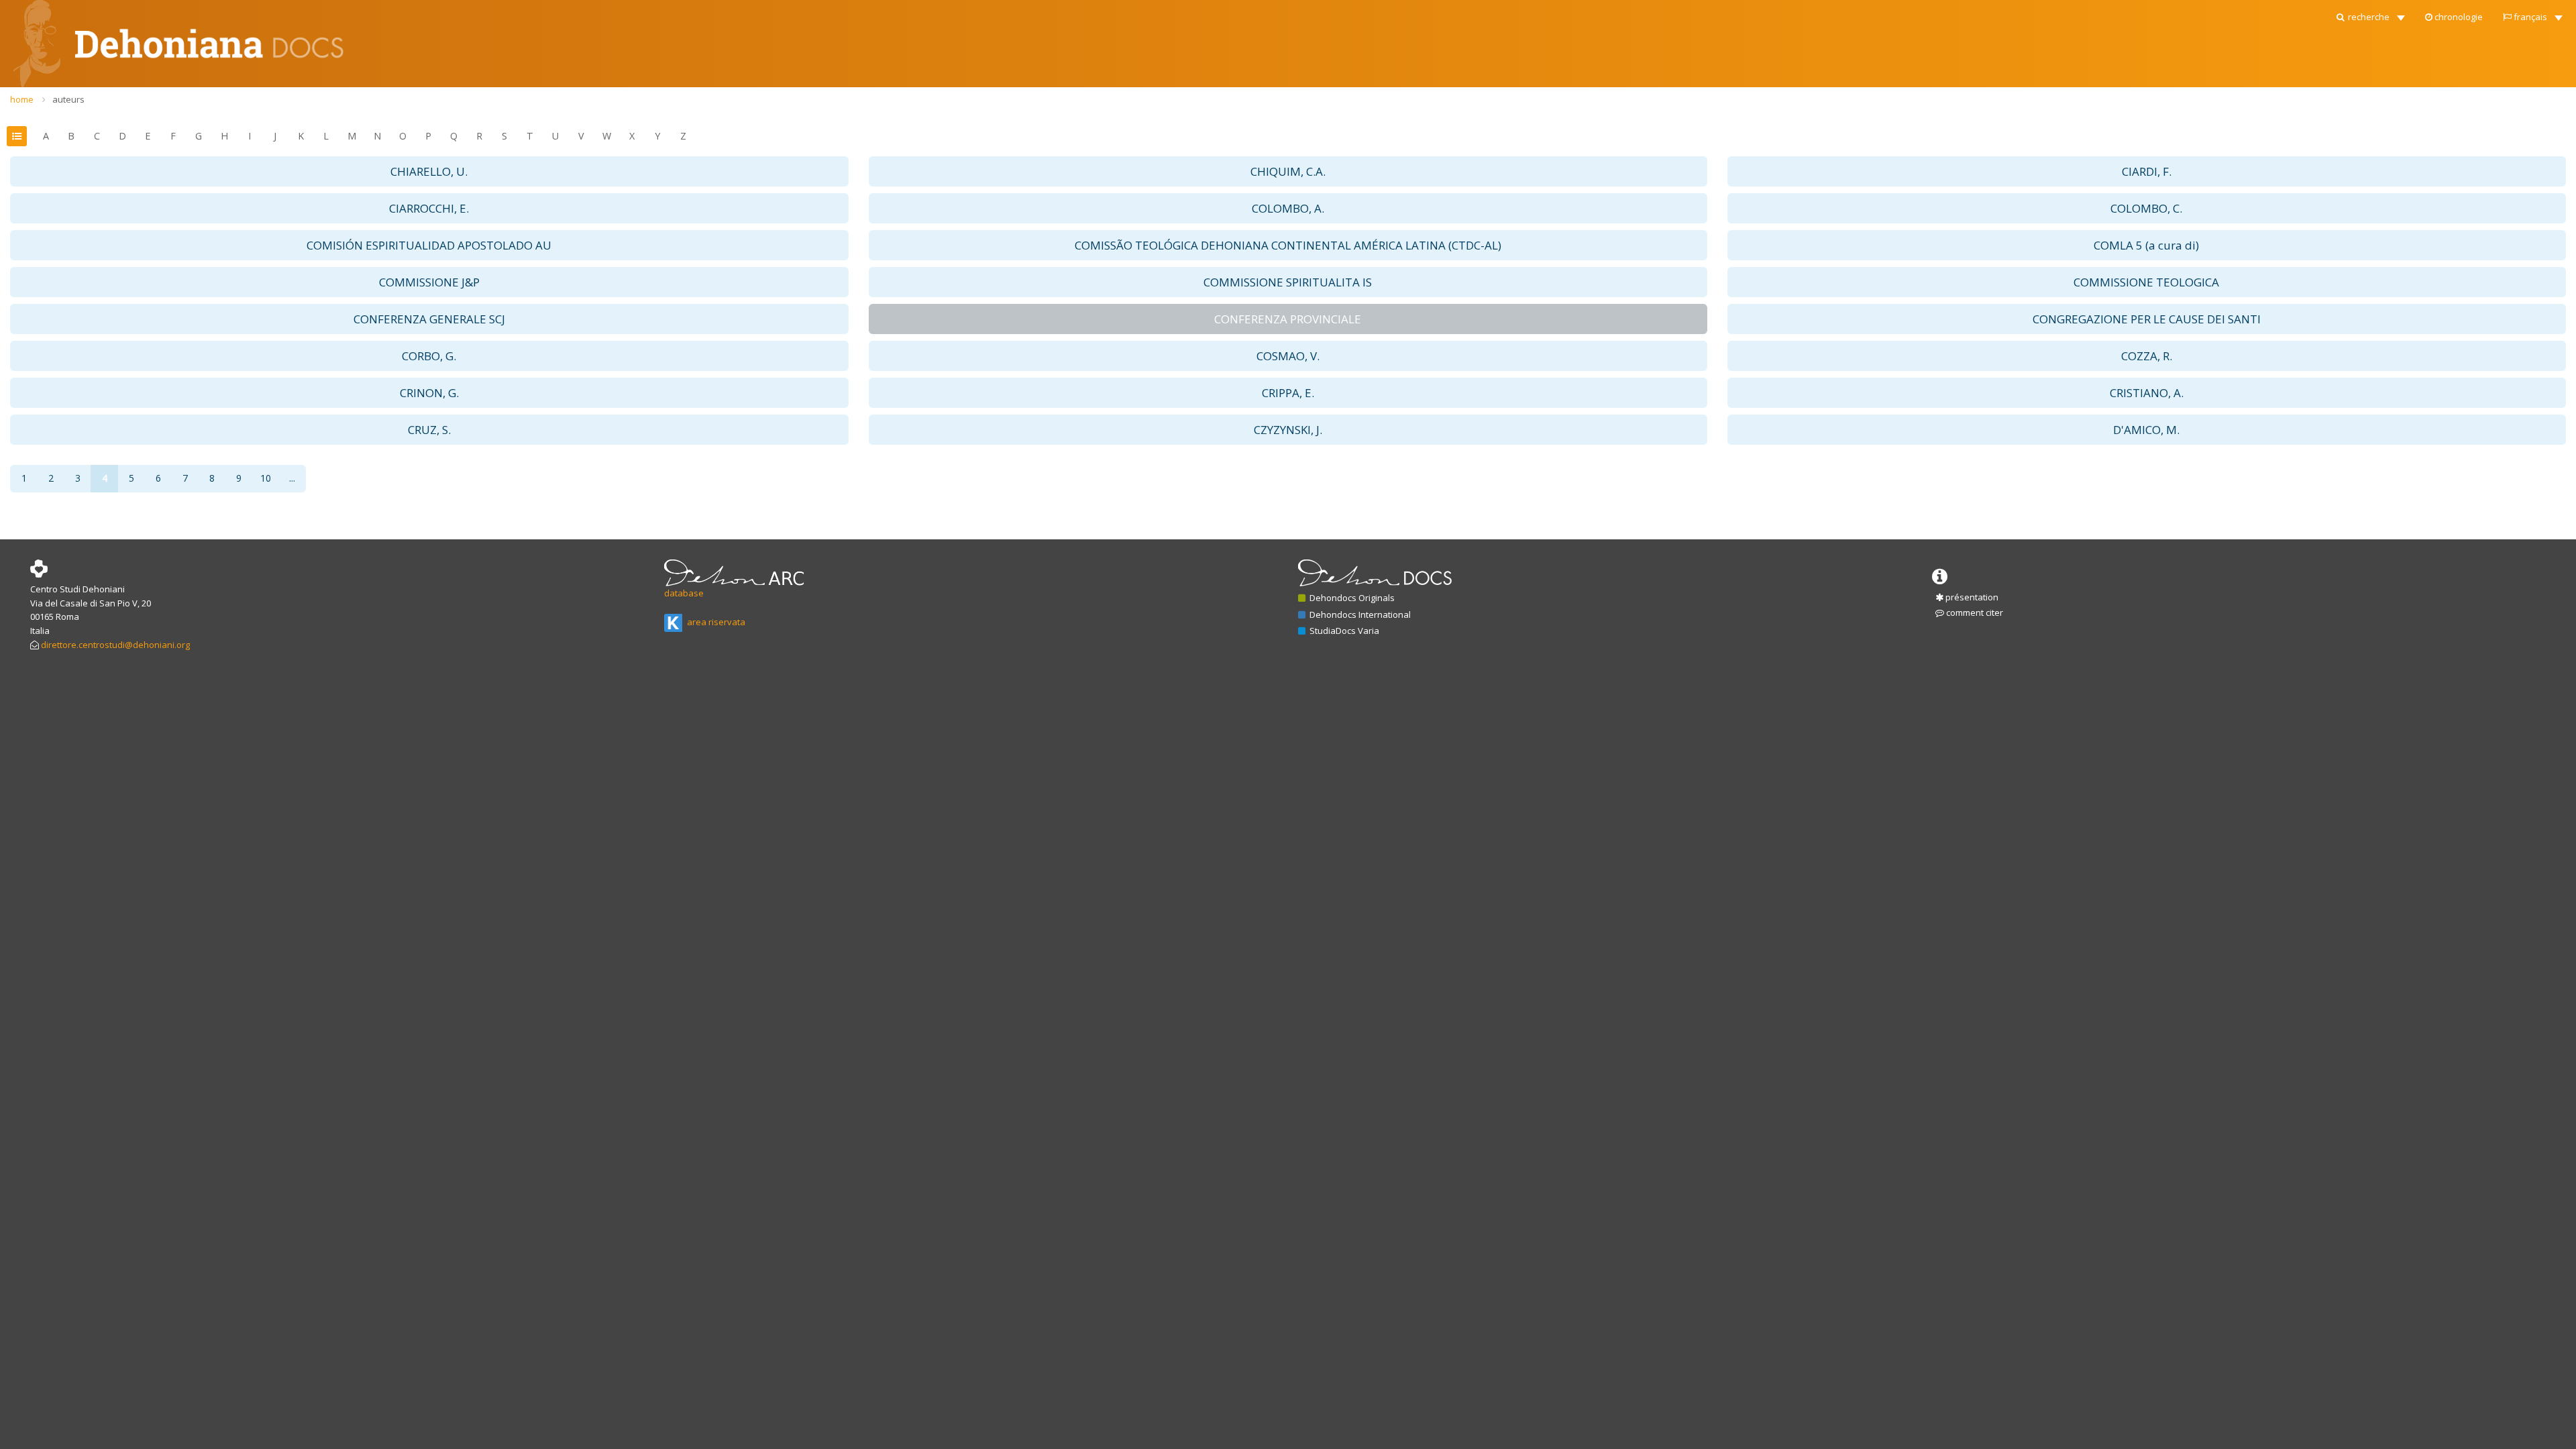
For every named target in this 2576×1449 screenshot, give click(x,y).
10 (266, 478)
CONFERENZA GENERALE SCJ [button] (429, 319)
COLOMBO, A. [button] (1288, 208)
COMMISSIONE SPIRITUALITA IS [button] (1288, 282)
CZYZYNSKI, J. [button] (1288, 430)
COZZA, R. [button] (2147, 356)
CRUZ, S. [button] (429, 430)
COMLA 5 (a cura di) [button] (2146, 245)
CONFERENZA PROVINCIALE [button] (1288, 319)
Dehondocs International (1359, 614)
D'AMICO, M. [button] (2146, 430)
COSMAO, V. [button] (1288, 356)
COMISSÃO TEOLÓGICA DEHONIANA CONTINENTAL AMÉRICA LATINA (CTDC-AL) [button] (1288, 245)
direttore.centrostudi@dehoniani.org (115, 645)
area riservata (715, 622)
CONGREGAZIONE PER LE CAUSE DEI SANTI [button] (2147, 319)
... (292, 478)
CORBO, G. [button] (429, 356)
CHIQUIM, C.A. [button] (1288, 171)
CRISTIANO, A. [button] (2147, 393)
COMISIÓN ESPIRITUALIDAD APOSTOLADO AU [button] (429, 245)
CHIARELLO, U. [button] (429, 171)
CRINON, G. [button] (429, 393)
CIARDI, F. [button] (2147, 171)
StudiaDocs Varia (1343, 631)
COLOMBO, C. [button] (2146, 208)
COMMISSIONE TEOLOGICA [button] (2146, 282)
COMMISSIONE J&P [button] (429, 282)
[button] (2370, 13)
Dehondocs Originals (1351, 598)
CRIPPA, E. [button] (1288, 393)
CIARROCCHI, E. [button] (429, 208)
